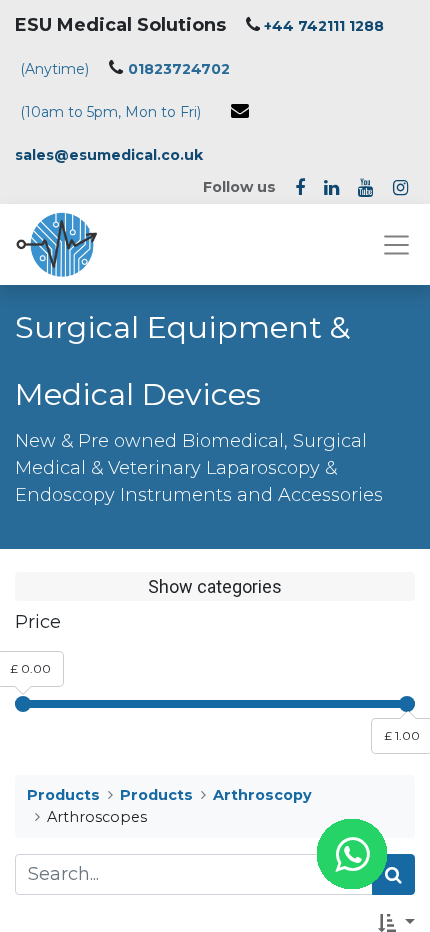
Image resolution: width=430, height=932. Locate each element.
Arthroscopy (262, 795)
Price (38, 622)
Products (63, 795)
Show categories (215, 586)
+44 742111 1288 (324, 26)
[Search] (393, 874)
